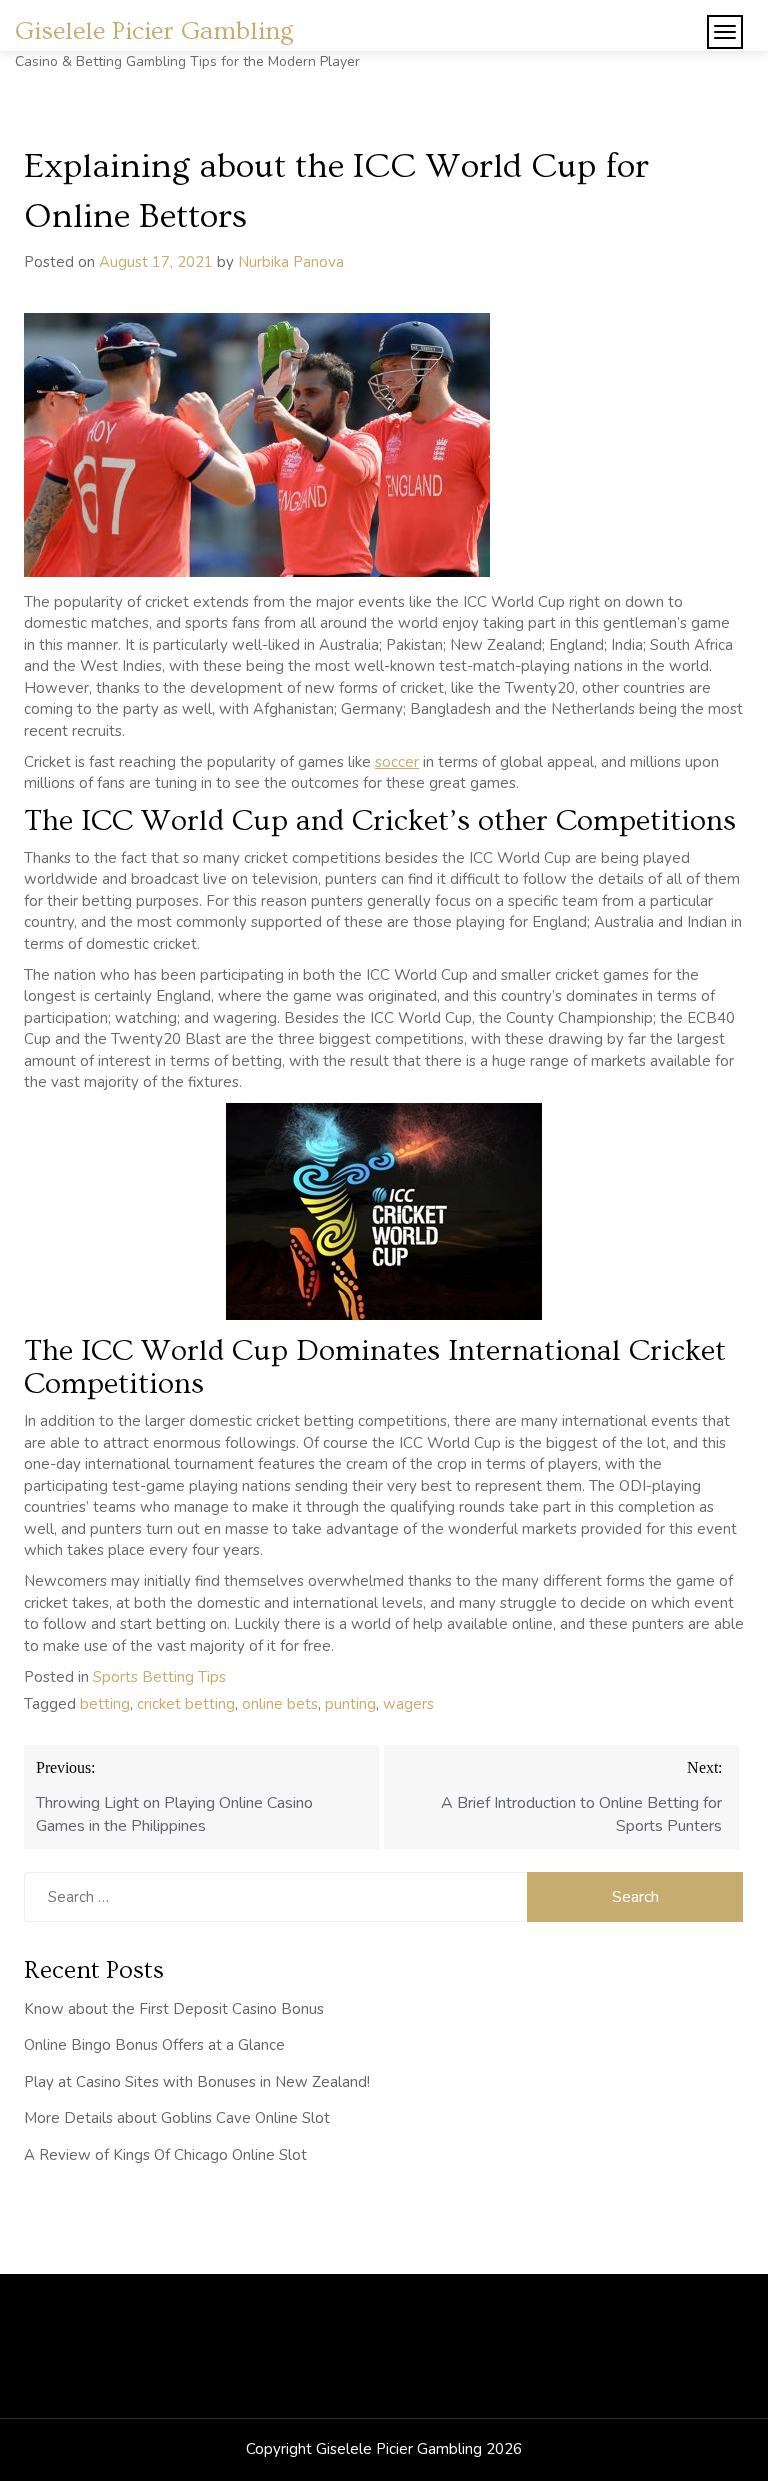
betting (105, 1704)
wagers (408, 1704)
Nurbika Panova (291, 262)
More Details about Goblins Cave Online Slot (177, 2118)
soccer (397, 762)
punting (350, 1704)
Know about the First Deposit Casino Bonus (174, 2009)
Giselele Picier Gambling (154, 31)
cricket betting (186, 1704)
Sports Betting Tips (159, 1677)
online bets (280, 1704)
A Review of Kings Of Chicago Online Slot (165, 2155)
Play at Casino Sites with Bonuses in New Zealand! (197, 2082)
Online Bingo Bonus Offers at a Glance (154, 2045)
